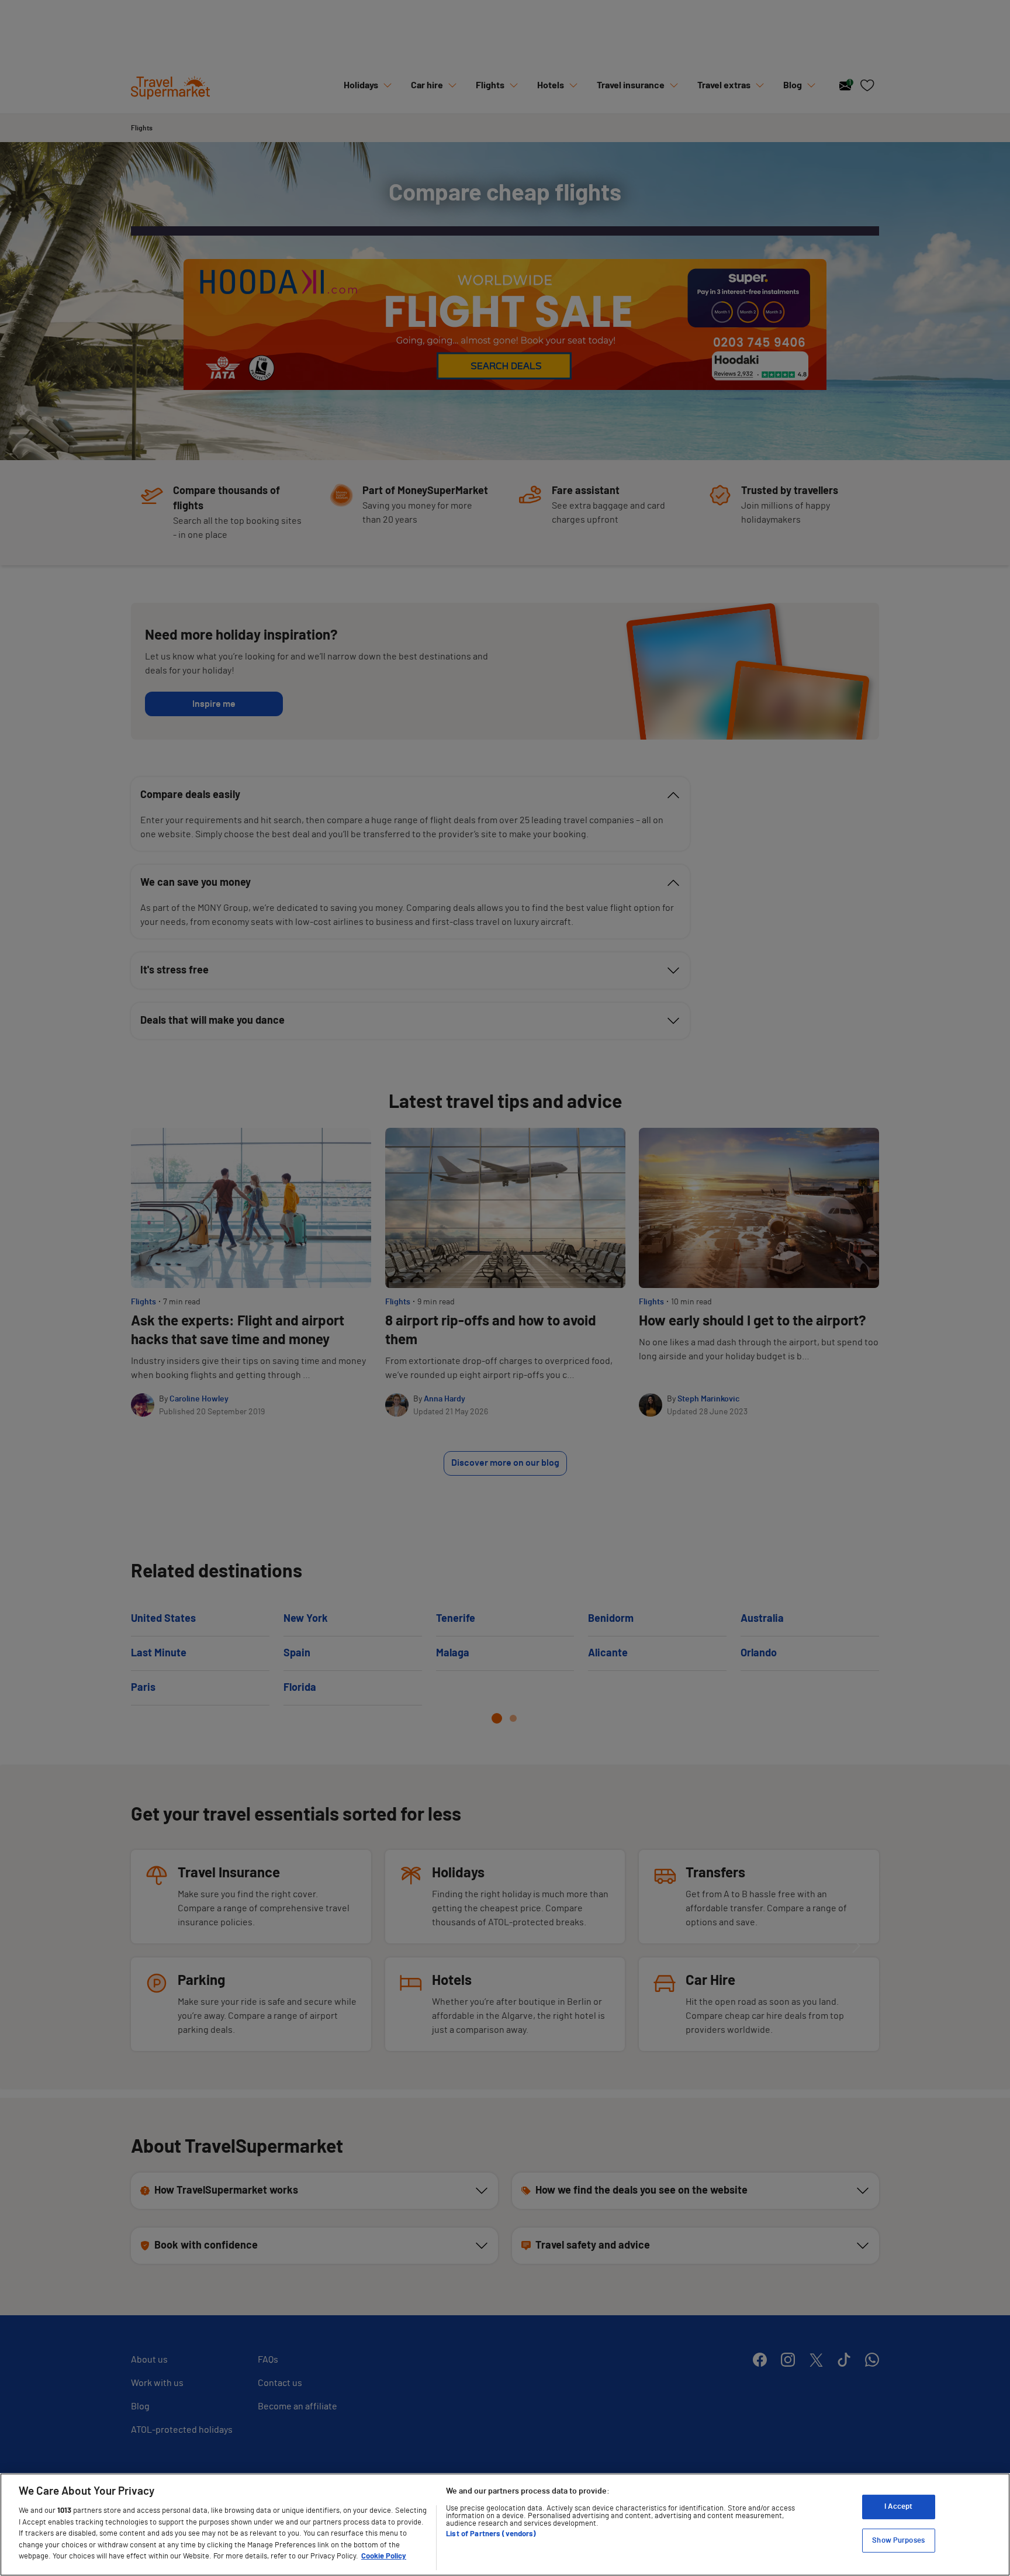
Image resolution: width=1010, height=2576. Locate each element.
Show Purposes (898, 2541)
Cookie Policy (384, 2556)
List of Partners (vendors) (491, 2534)
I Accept (898, 2507)
